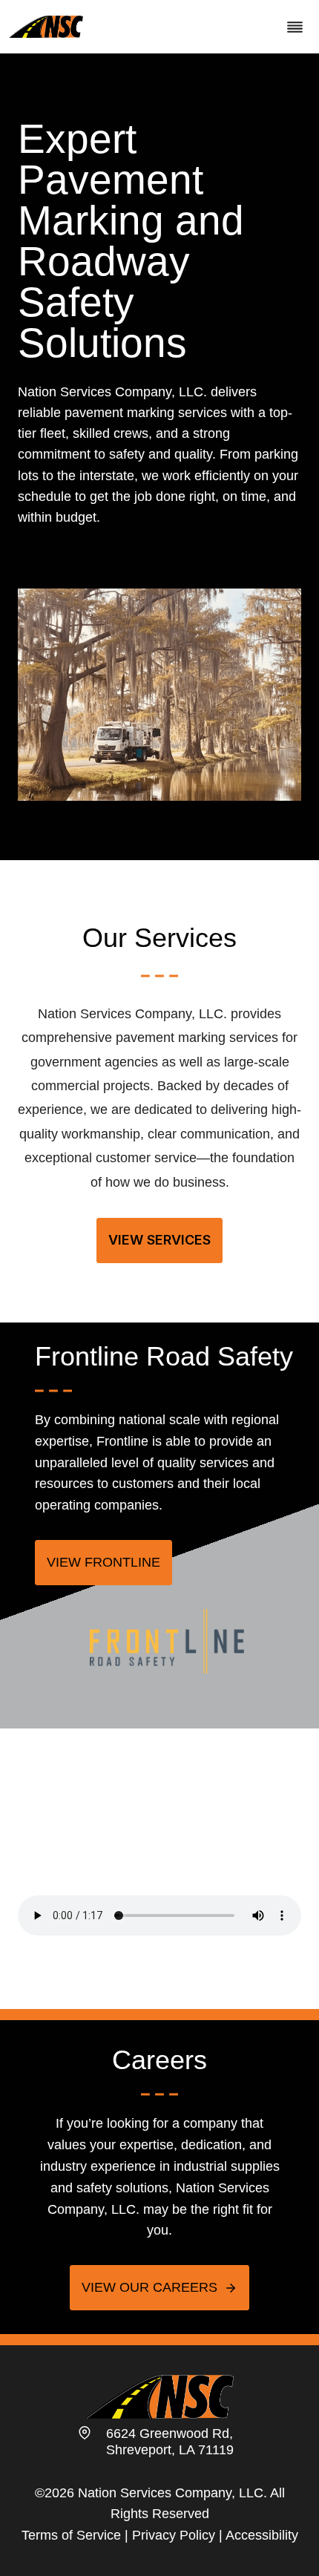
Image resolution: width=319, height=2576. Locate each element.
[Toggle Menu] (295, 27)
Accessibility (262, 2535)
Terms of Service (71, 2535)
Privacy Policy (174, 2535)
